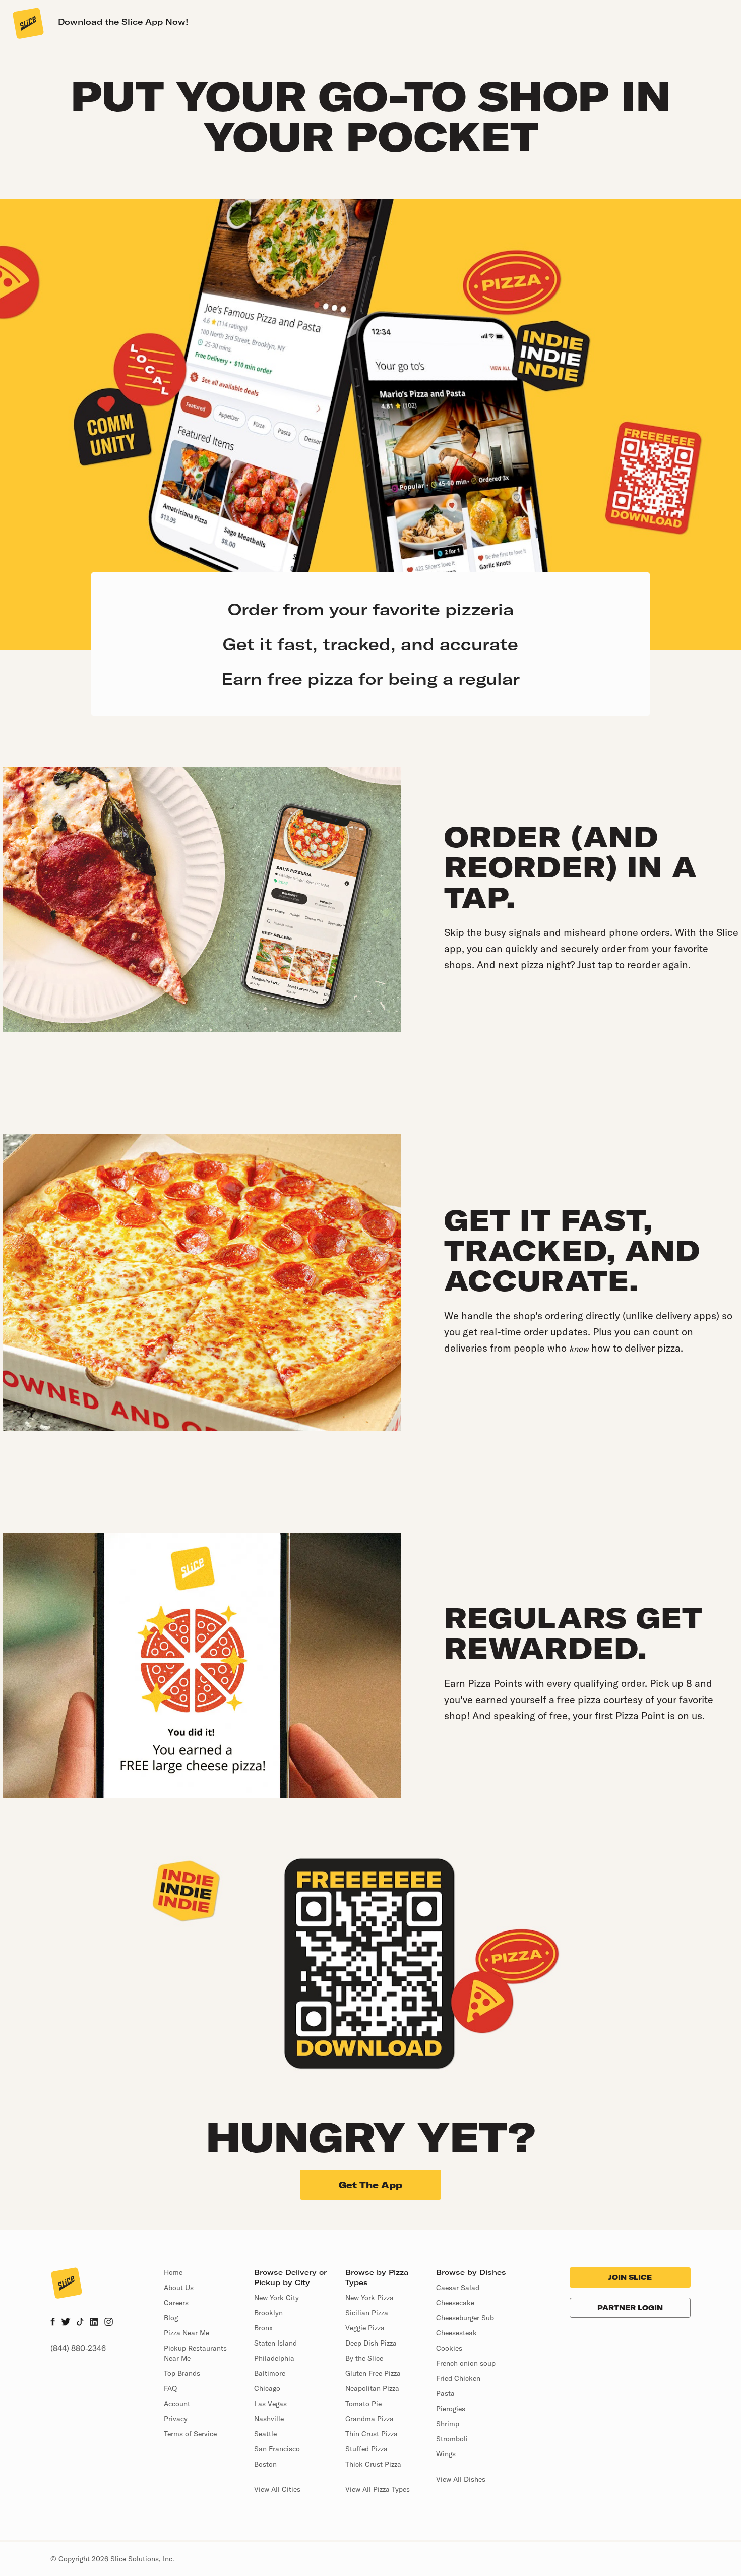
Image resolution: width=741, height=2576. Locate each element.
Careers (176, 2303)
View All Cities (277, 2489)
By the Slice (364, 2358)
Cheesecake (455, 2303)
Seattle (265, 2434)
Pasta (445, 2393)
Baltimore (270, 2373)
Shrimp (448, 2424)
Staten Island (275, 2343)
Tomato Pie (363, 2404)
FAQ (170, 2388)
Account (177, 2404)
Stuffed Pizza (366, 2449)
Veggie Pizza (365, 2328)
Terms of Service (190, 2434)
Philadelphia (274, 2358)
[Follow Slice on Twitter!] (66, 2323)
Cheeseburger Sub (465, 2318)
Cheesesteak (456, 2333)
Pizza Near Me (187, 2333)
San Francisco (277, 2449)
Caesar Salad (458, 2288)
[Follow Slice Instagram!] (109, 2323)
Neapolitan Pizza (372, 2388)
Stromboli (452, 2439)
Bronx (263, 2328)
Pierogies (451, 2409)
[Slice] (27, 23)
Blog (171, 2318)
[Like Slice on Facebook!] (53, 2323)
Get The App (371, 2185)
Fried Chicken (458, 2378)
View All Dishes (461, 2479)
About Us (179, 2288)
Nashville (269, 2419)
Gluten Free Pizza (373, 2373)
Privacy (176, 2419)
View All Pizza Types (378, 2489)
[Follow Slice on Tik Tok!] (80, 2323)
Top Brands (182, 2373)
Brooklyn (268, 2313)
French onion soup (466, 2363)
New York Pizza (369, 2298)
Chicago (267, 2388)
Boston (265, 2464)
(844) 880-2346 (78, 2348)
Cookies (449, 2348)
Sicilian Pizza (367, 2313)
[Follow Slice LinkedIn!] (94, 2323)
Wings (446, 2454)
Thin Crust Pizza (372, 2434)
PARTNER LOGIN (630, 2308)
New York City (276, 2298)
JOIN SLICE (630, 2277)
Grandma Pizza (369, 2419)
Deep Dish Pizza (371, 2343)
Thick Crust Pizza (373, 2464)
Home (173, 2272)
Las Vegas (270, 2404)
